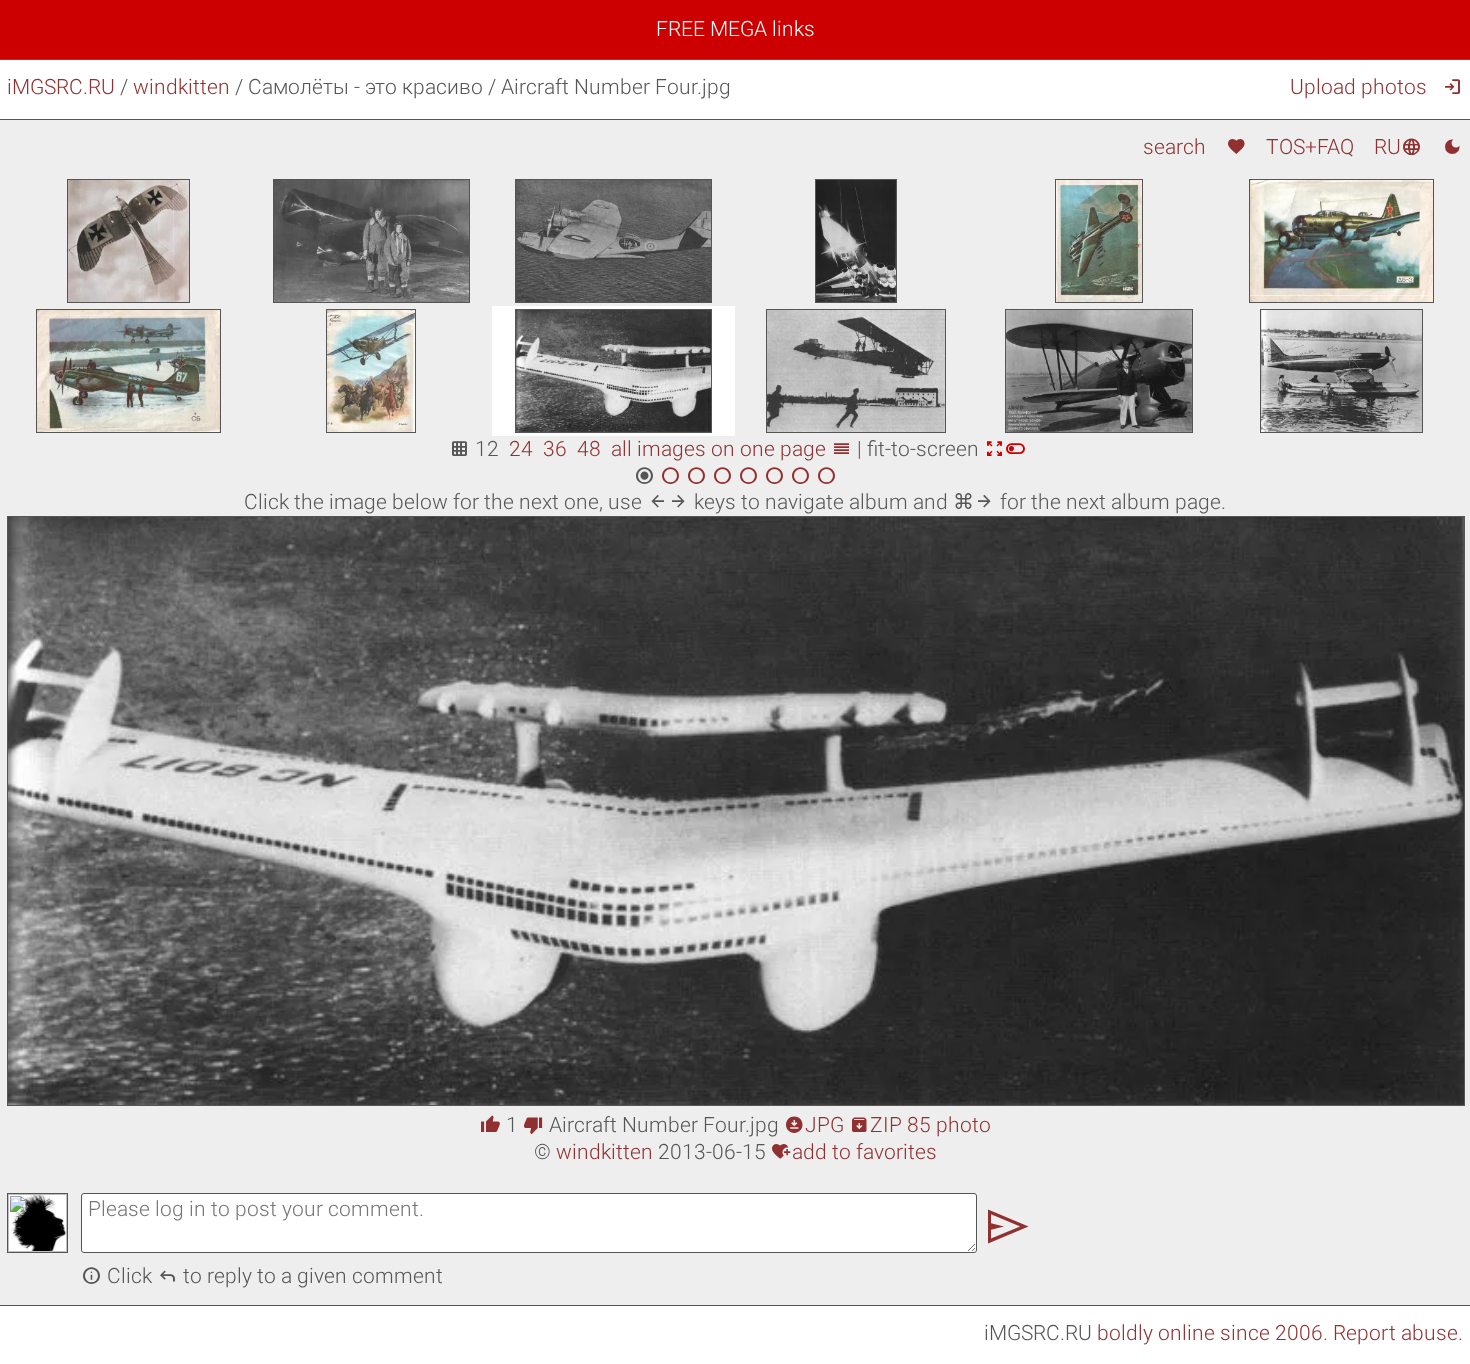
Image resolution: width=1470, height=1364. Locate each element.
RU (1398, 147)
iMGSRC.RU (61, 87)
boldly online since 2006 (1210, 1333)
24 (521, 449)
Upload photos (1358, 87)
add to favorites (854, 1152)
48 (589, 449)
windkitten (181, 87)
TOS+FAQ (1310, 147)
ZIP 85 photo (920, 1125)
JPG (814, 1125)
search (1174, 147)
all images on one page (731, 449)
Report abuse (1395, 1333)
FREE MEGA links (735, 29)
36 (555, 449)
